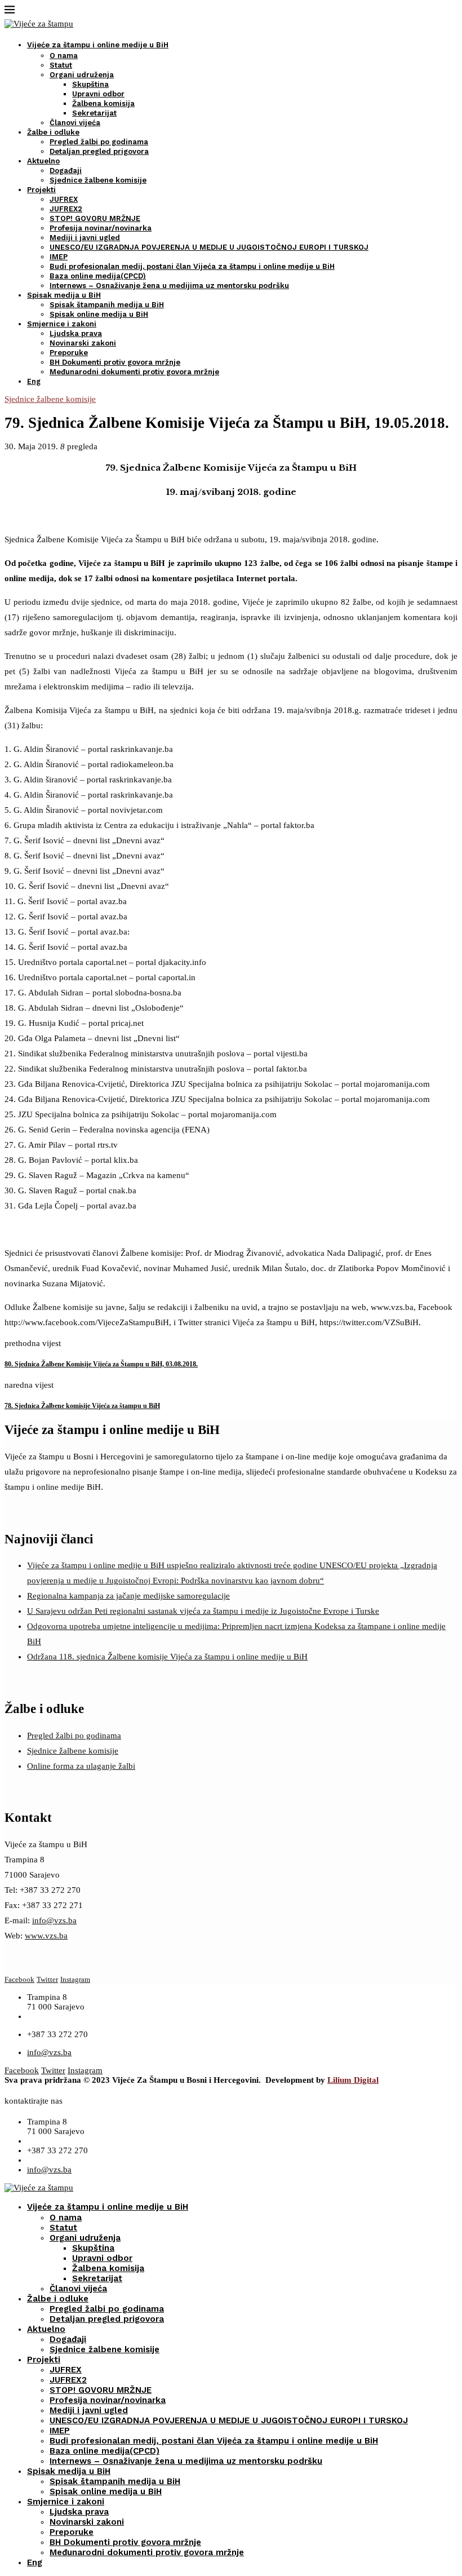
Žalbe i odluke (53, 132)
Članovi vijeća (75, 123)
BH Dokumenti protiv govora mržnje (115, 362)
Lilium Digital (353, 2080)
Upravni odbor (98, 94)
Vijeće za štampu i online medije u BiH (98, 45)
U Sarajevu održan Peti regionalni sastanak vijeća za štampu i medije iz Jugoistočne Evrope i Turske (203, 1611)
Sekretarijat (94, 113)
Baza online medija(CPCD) (98, 276)
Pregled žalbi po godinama (99, 142)
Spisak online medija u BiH (99, 314)
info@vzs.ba (54, 1920)
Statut (61, 65)
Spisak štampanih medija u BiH (107, 305)
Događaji (66, 171)
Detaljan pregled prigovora (99, 151)
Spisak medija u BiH (64, 295)
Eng (34, 381)
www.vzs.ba (46, 1936)
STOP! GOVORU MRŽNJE (95, 218)
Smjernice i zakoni (62, 324)
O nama (64, 56)
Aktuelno (43, 161)
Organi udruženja (82, 75)
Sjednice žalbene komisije (98, 180)
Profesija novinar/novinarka (101, 228)
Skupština (90, 84)
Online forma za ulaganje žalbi (81, 1766)
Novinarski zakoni (83, 343)
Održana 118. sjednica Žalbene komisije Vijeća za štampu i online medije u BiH (167, 1657)
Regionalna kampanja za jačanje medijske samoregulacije (128, 1596)
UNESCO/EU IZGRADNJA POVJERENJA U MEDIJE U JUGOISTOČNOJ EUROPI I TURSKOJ (209, 247)
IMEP (59, 257)
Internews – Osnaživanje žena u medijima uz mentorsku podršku (169, 286)
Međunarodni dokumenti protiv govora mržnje (134, 372)
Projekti (41, 190)
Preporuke (69, 353)
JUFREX (64, 199)
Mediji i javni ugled (85, 238)
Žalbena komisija (103, 103)
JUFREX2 (66, 209)
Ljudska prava (76, 333)
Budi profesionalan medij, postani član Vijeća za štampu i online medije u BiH (192, 266)
